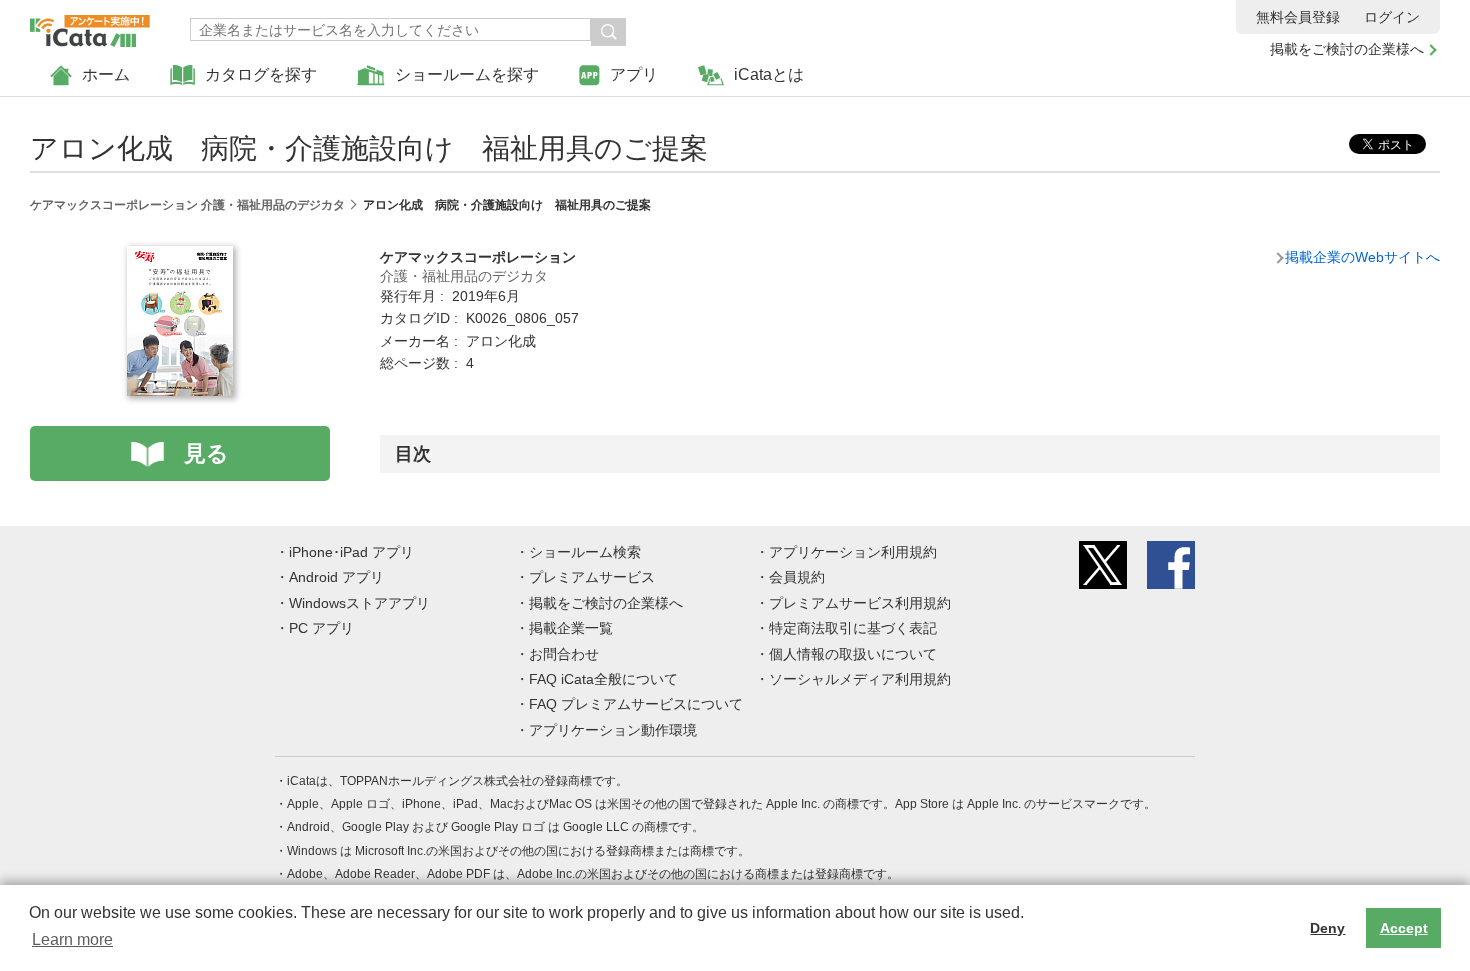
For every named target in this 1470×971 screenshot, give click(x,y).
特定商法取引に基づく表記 (853, 628)
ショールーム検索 (585, 552)
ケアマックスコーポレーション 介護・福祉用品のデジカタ (187, 205)
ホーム (106, 74)
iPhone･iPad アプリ (351, 552)
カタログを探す (261, 74)
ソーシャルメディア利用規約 (860, 679)
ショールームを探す (467, 74)
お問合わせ (564, 654)
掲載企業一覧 (571, 628)
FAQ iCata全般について (603, 679)
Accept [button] (1404, 928)
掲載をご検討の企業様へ (1347, 49)
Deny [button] (1327, 928)
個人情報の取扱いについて (853, 654)
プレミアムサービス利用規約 (860, 603)
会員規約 (797, 577)
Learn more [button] (72, 939)
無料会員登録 (1298, 17)
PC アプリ (321, 628)
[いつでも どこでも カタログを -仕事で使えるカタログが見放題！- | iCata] (90, 26)
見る (206, 453)
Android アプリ (336, 577)
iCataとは (769, 74)
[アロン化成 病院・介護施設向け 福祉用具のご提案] (180, 257)
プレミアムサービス (592, 577)
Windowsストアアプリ (359, 603)
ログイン (1392, 17)
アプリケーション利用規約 (853, 552)
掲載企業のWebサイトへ (1362, 257)
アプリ (634, 74)
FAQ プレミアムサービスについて (636, 704)
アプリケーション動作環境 (613, 730)
